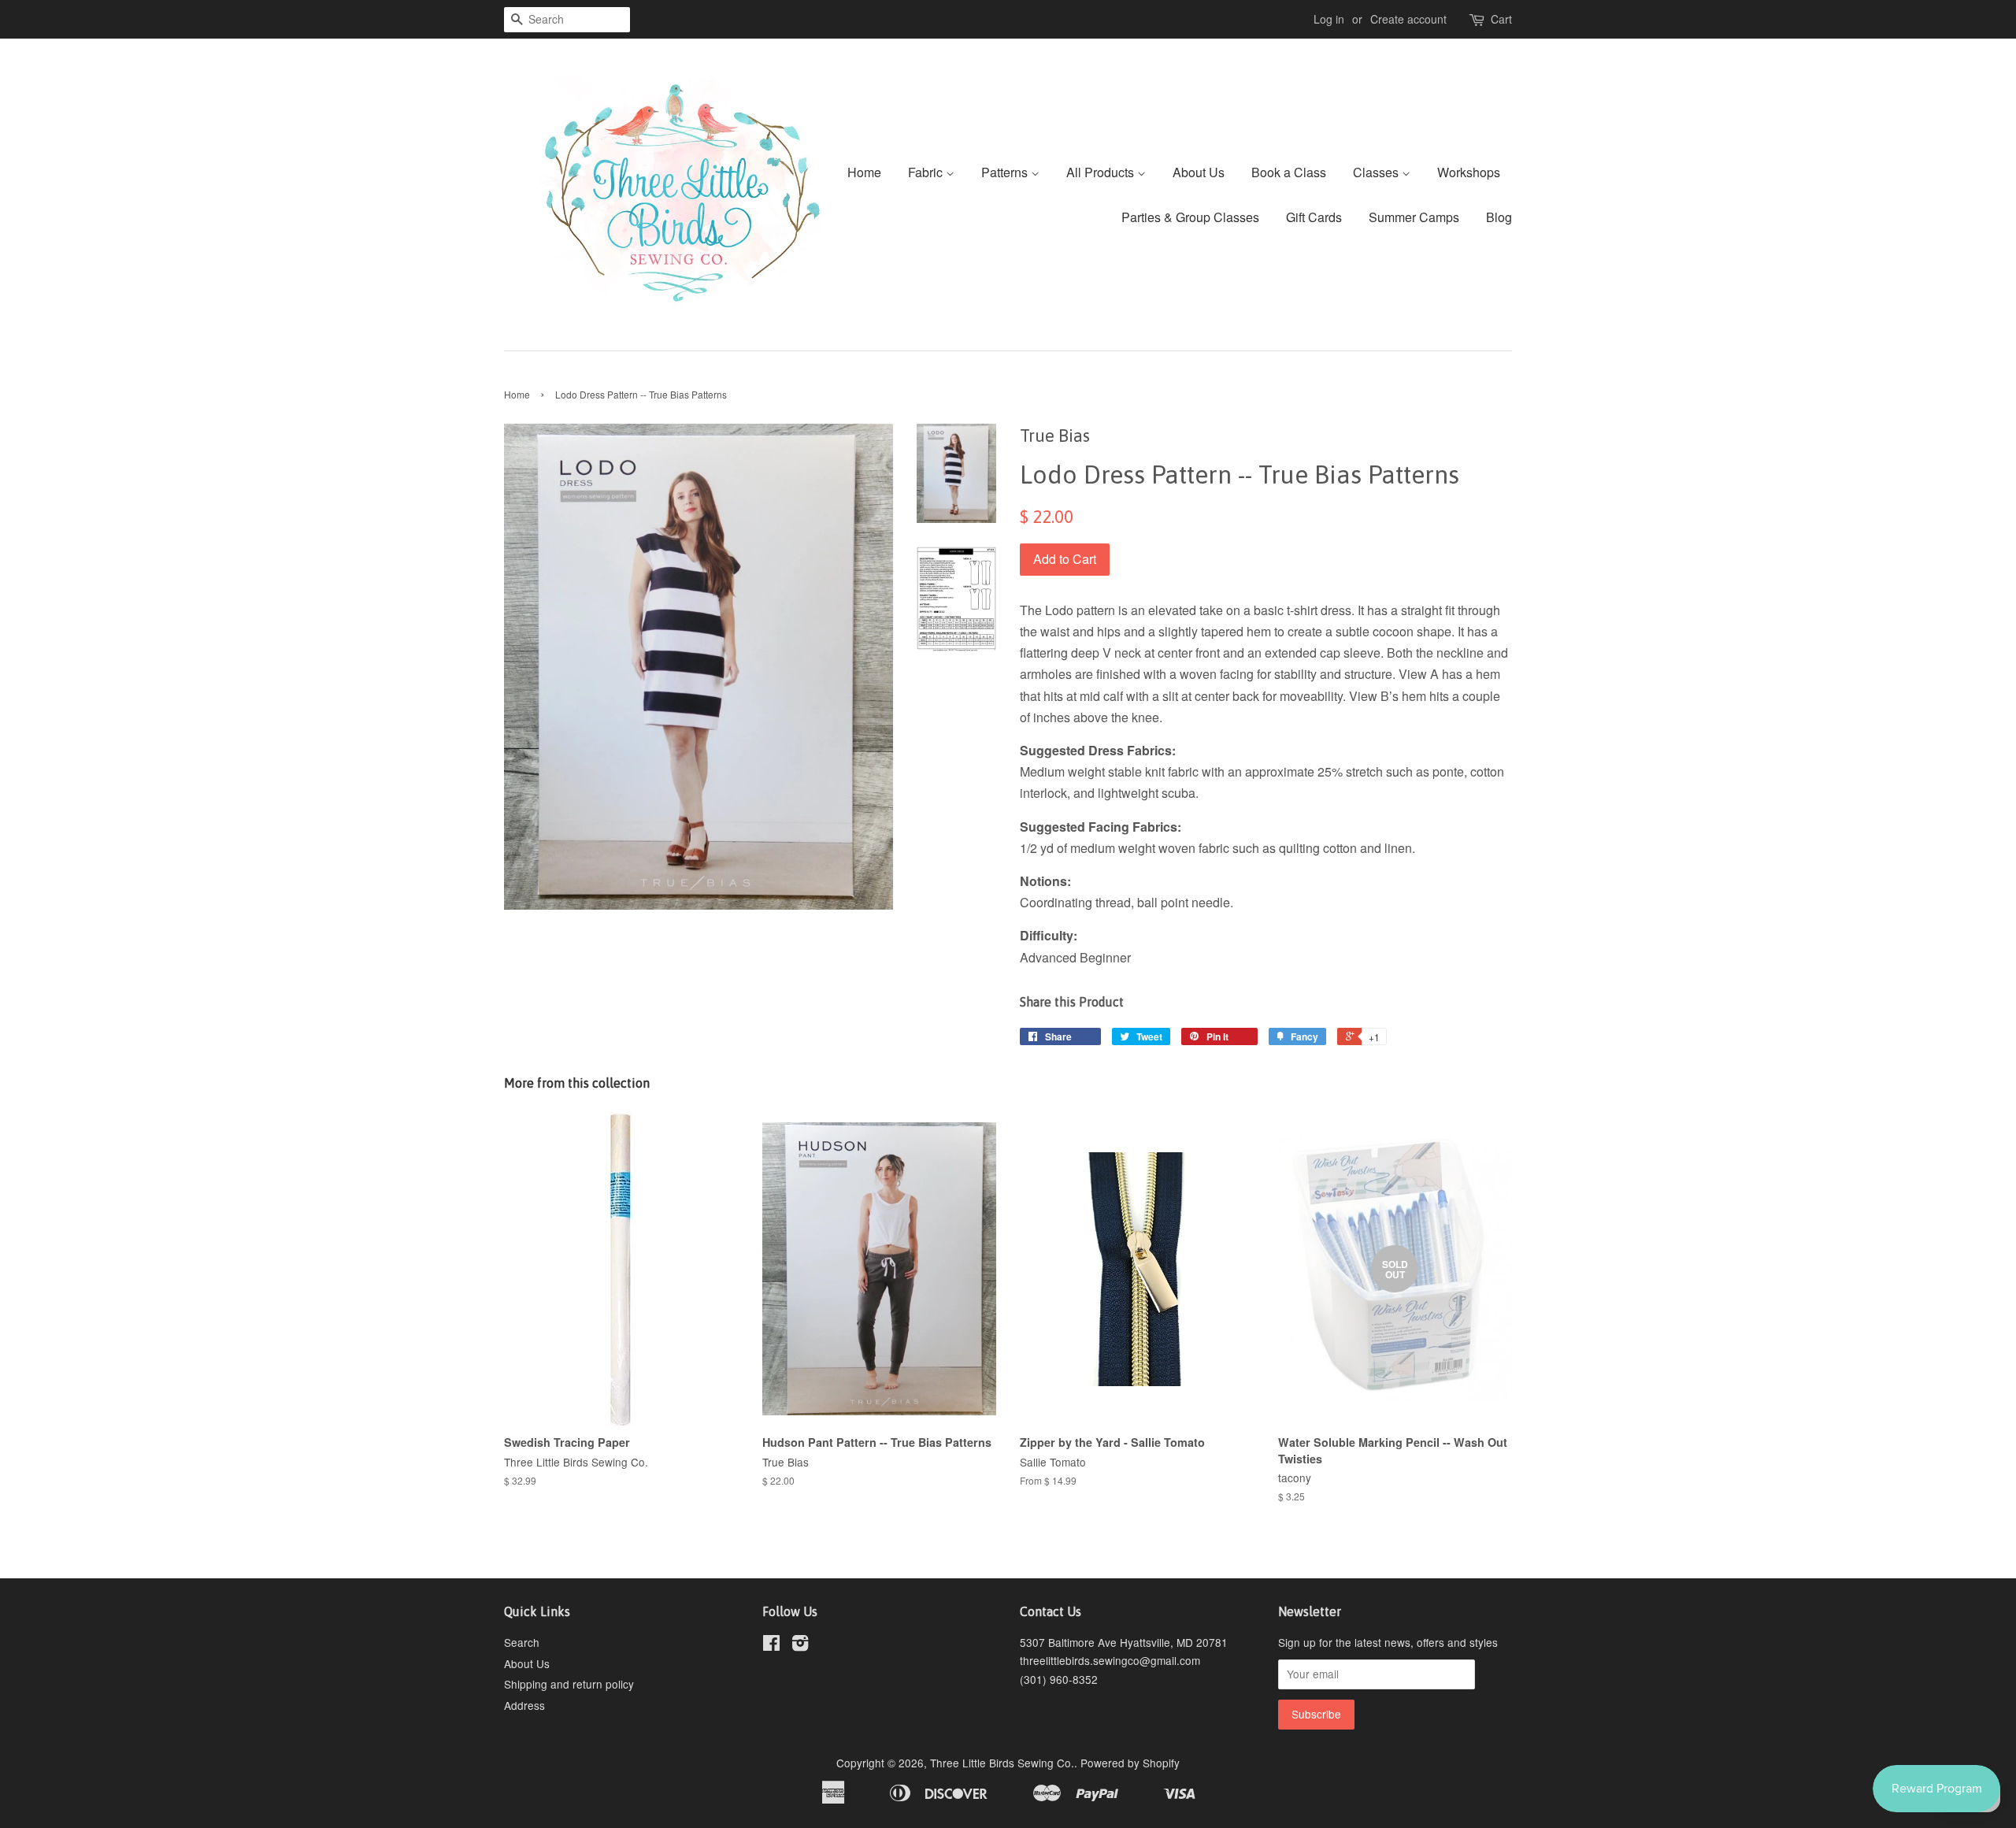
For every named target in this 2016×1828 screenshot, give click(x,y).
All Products (1102, 172)
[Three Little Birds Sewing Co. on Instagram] (800, 1645)
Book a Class (1289, 172)
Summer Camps (1414, 217)
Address (524, 1705)
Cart (1501, 19)
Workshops (1469, 172)
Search (522, 1642)
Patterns (1006, 172)
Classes (1377, 172)
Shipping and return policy (569, 1684)
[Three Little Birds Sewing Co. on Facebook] (771, 1645)
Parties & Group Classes (1190, 217)
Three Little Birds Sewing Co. (1002, 1763)
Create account (1408, 19)
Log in (1329, 19)
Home (864, 172)
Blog (1499, 217)
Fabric (927, 172)
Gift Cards (1314, 217)
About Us (1199, 172)
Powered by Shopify (1130, 1763)
